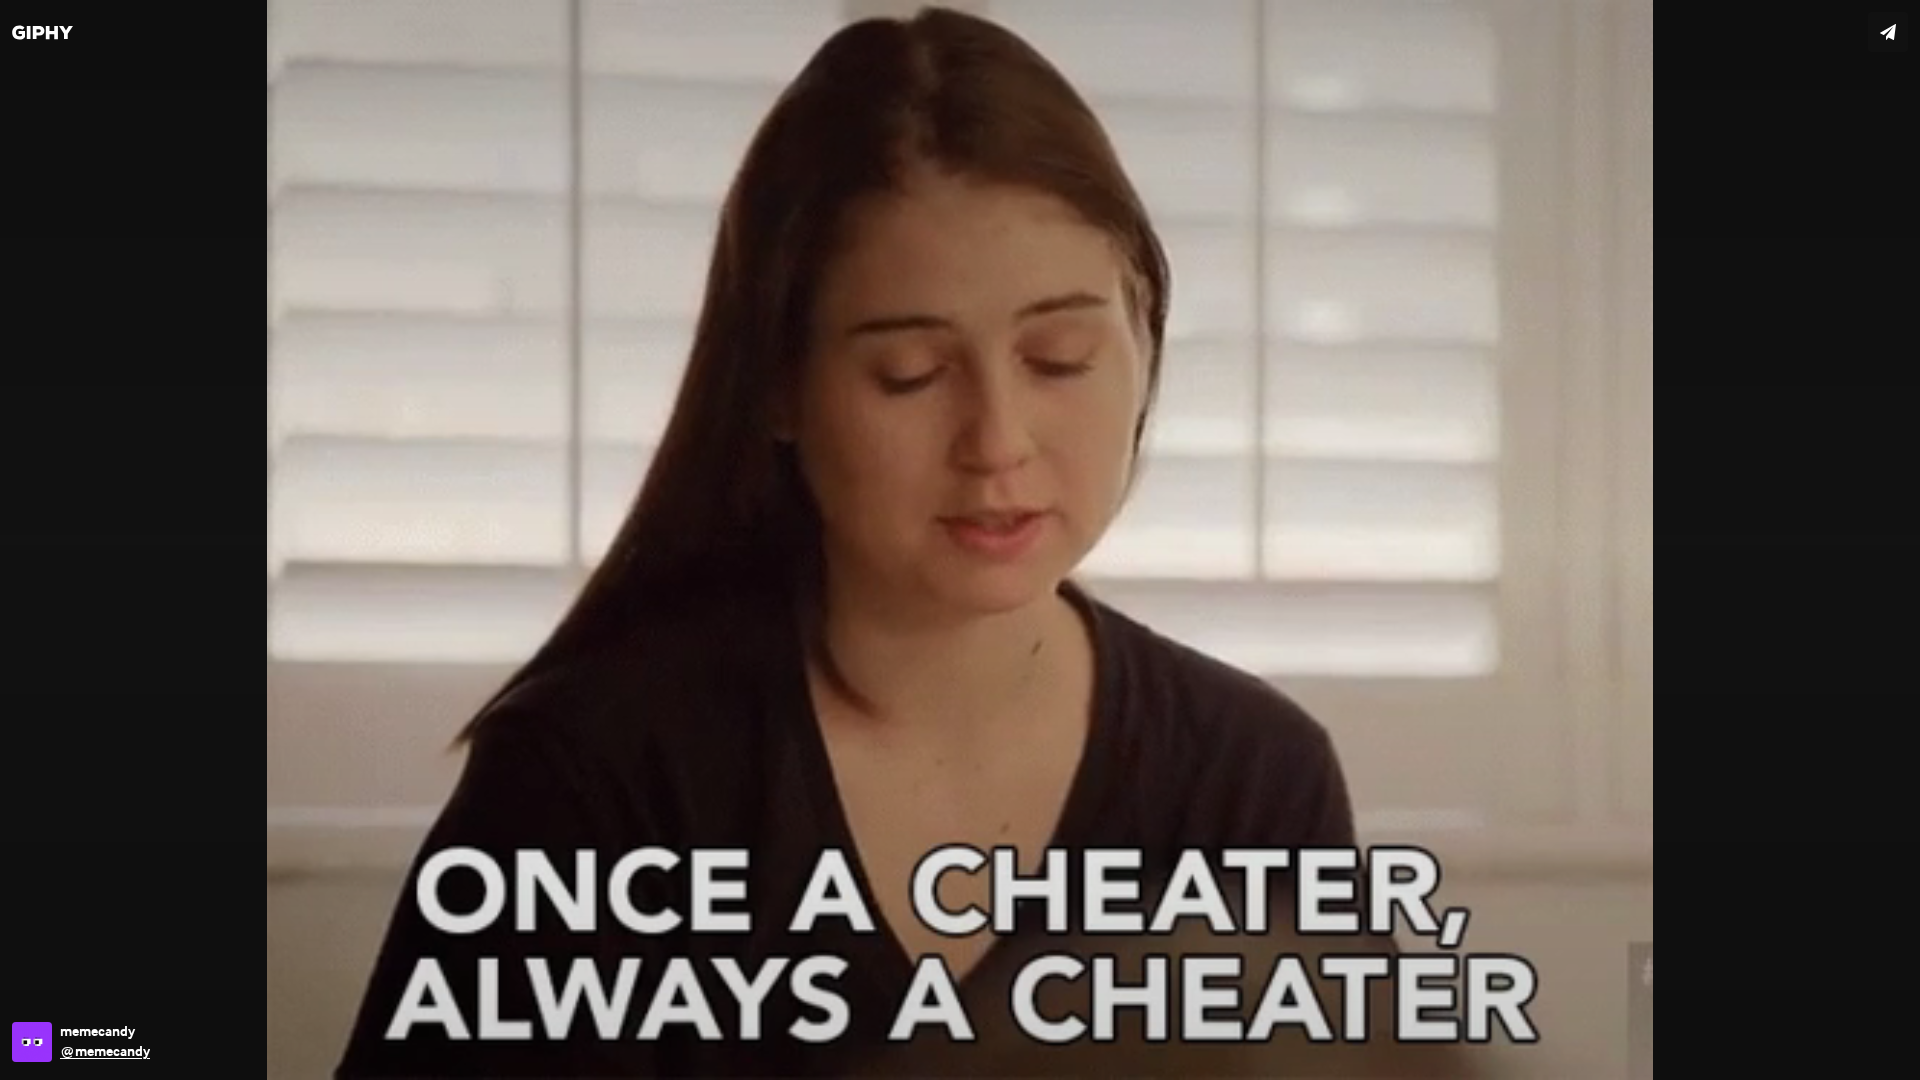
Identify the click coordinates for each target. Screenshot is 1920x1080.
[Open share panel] (1888, 32)
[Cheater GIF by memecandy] (960, 540)
